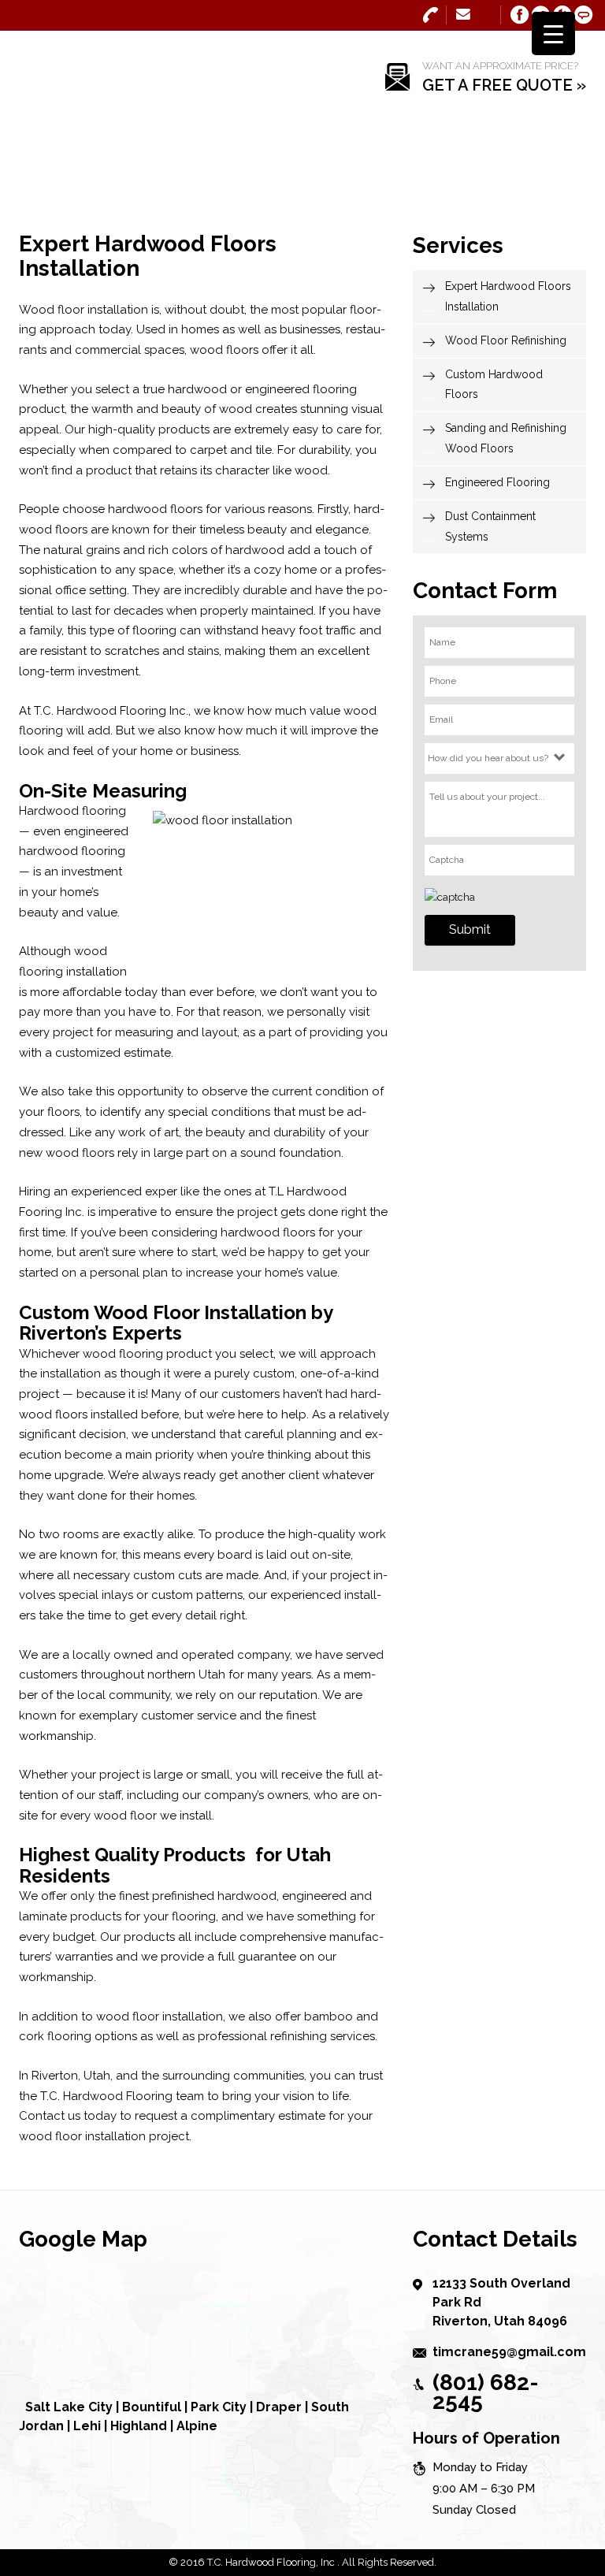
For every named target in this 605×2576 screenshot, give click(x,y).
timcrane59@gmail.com (464, 13)
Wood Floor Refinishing (506, 340)
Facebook (520, 15)
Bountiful (152, 2407)
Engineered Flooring (497, 482)
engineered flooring (301, 389)
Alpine (197, 2426)
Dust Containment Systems (490, 526)
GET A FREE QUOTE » (504, 85)
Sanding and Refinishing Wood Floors (506, 438)
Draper (279, 2407)
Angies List (584, 15)
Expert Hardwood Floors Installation (508, 296)
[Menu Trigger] (553, 33)
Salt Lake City (69, 2407)
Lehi (87, 2426)
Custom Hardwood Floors (494, 385)
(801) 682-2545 (431, 15)
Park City (219, 2407)
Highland (139, 2426)
